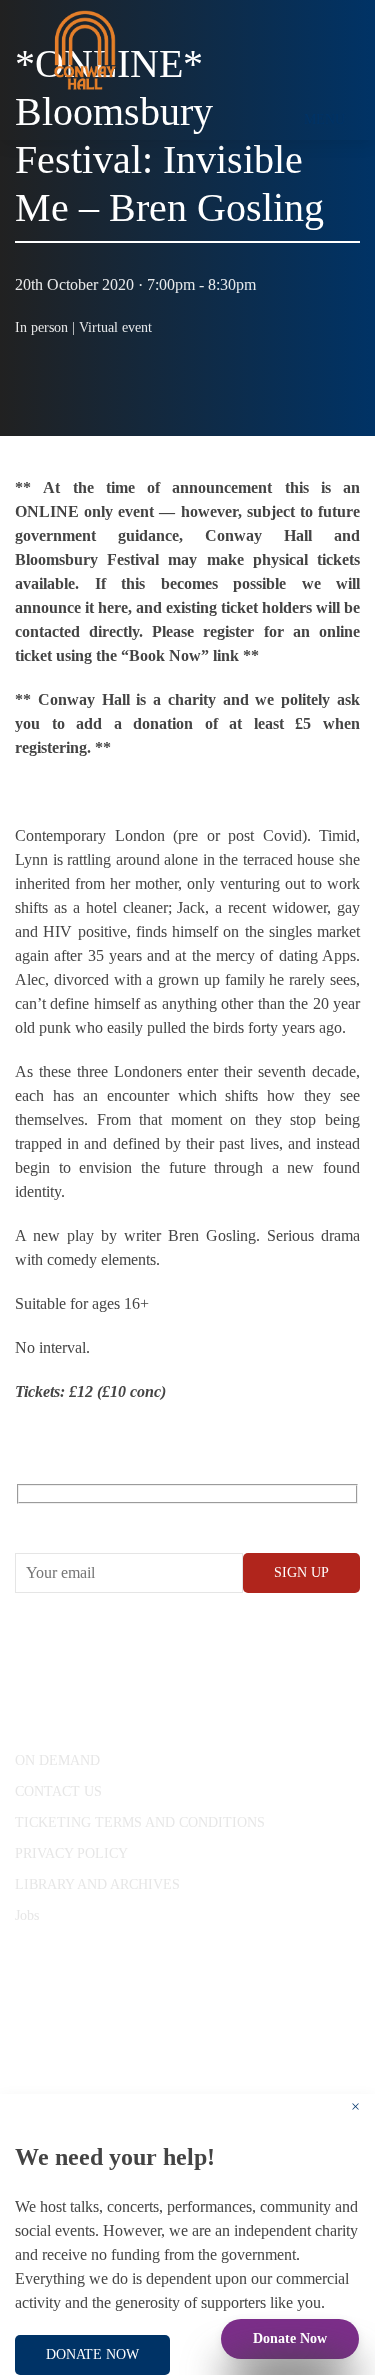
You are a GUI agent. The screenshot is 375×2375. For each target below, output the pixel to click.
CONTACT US (58, 1791)
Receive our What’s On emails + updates (169, 1516)
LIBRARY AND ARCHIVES (97, 1884)
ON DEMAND (57, 1760)
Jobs (27, 1915)
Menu (324, 119)
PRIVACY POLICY (71, 1853)
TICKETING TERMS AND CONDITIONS (140, 1822)
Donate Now (290, 2338)
